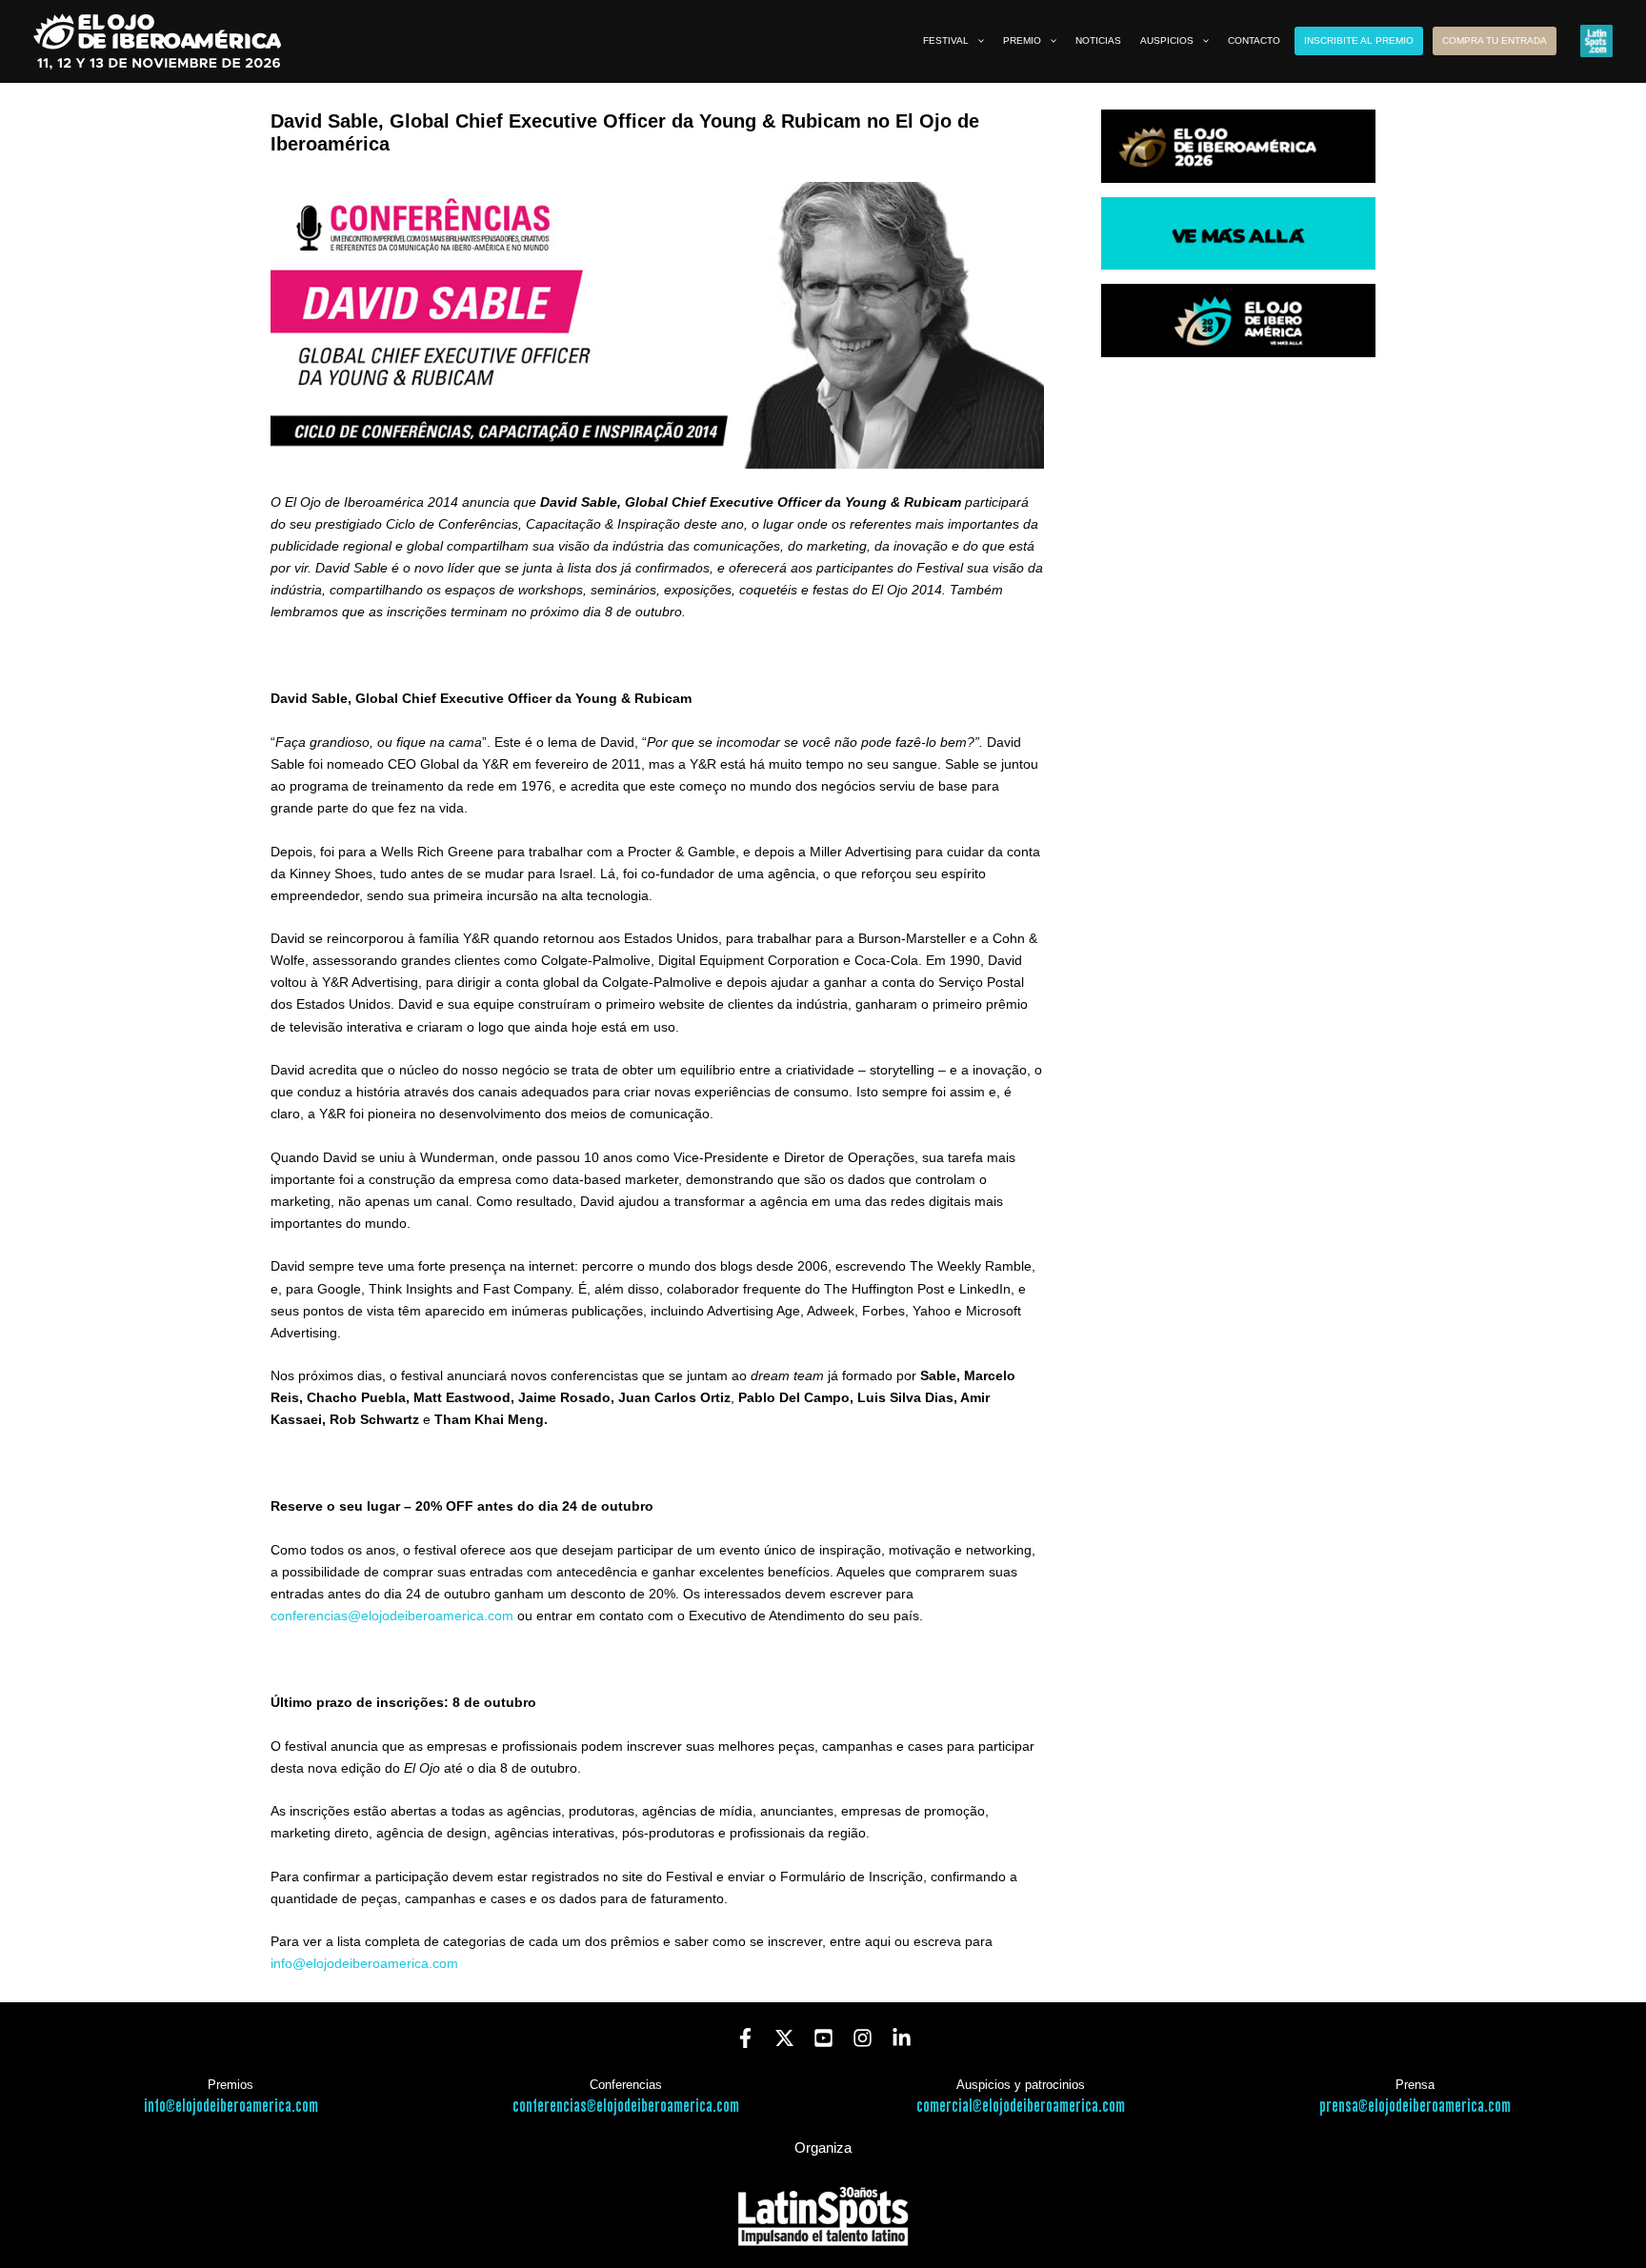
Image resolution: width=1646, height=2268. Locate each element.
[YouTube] (823, 2038)
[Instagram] (863, 2038)
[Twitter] (784, 2038)
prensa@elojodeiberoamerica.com (1415, 2107)
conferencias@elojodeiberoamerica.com (392, 1616)
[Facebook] (745, 2038)
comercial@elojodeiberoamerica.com (1021, 2107)
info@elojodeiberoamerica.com (364, 1963)
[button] (976, 41)
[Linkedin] (902, 2038)
